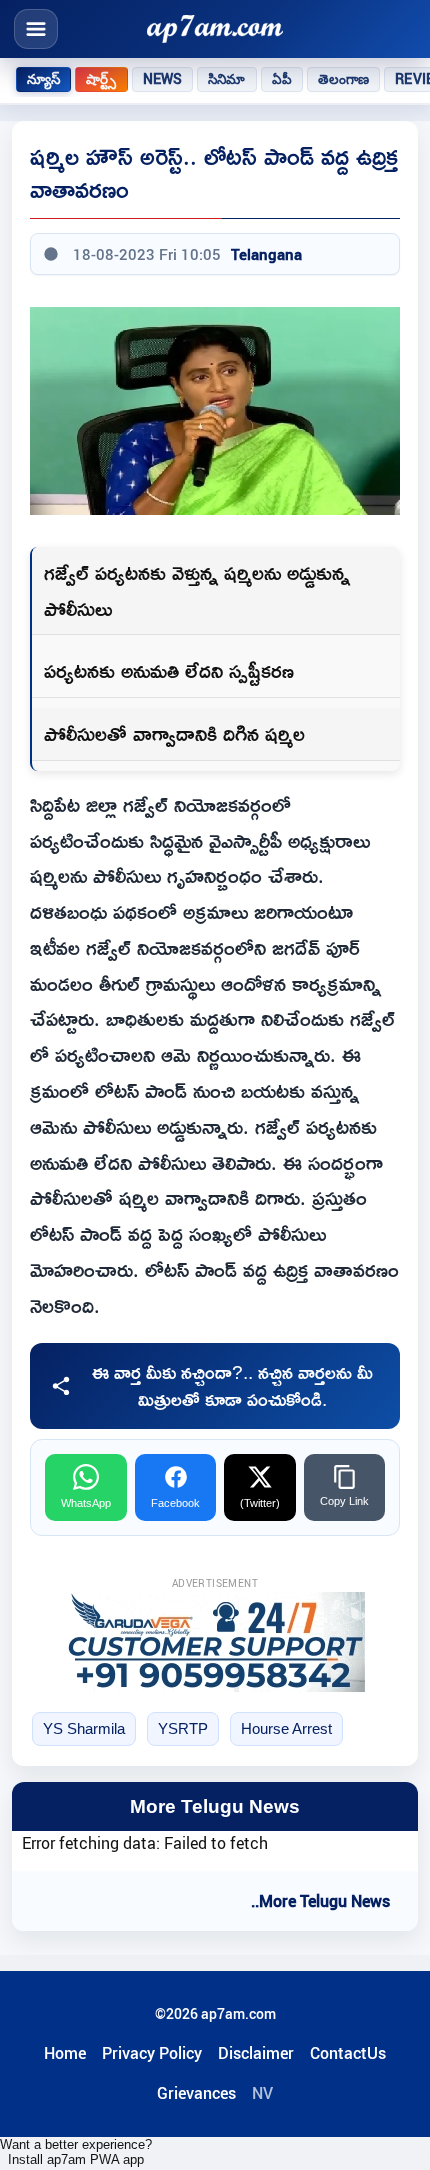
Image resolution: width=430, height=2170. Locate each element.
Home (65, 2053)
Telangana (266, 254)
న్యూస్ (43, 79)
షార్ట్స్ (101, 79)
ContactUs (348, 2053)
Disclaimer (256, 2053)
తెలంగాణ (344, 79)
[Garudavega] (215, 1642)
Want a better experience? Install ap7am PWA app (76, 2152)
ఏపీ (282, 79)
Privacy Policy (152, 2053)
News (163, 79)
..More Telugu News (320, 1901)
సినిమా (226, 79)
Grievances (196, 2093)
